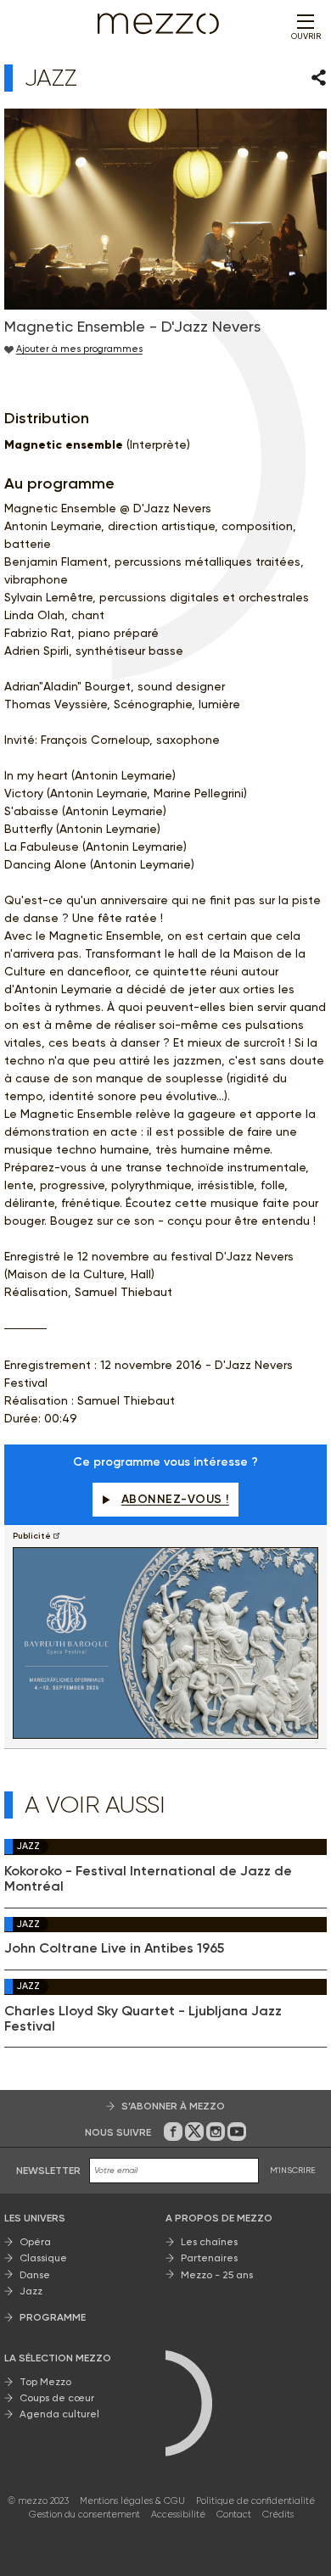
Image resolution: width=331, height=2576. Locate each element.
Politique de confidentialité (255, 2501)
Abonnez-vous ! (175, 1499)
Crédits (278, 2515)
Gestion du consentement (84, 2515)
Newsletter (48, 2171)
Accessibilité (178, 2515)
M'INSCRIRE (293, 2170)
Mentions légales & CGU (132, 2501)
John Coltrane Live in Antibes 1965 (114, 1948)
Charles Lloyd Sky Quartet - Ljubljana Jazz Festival (143, 2019)
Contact (234, 2515)
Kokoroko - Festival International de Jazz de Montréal (148, 1879)
